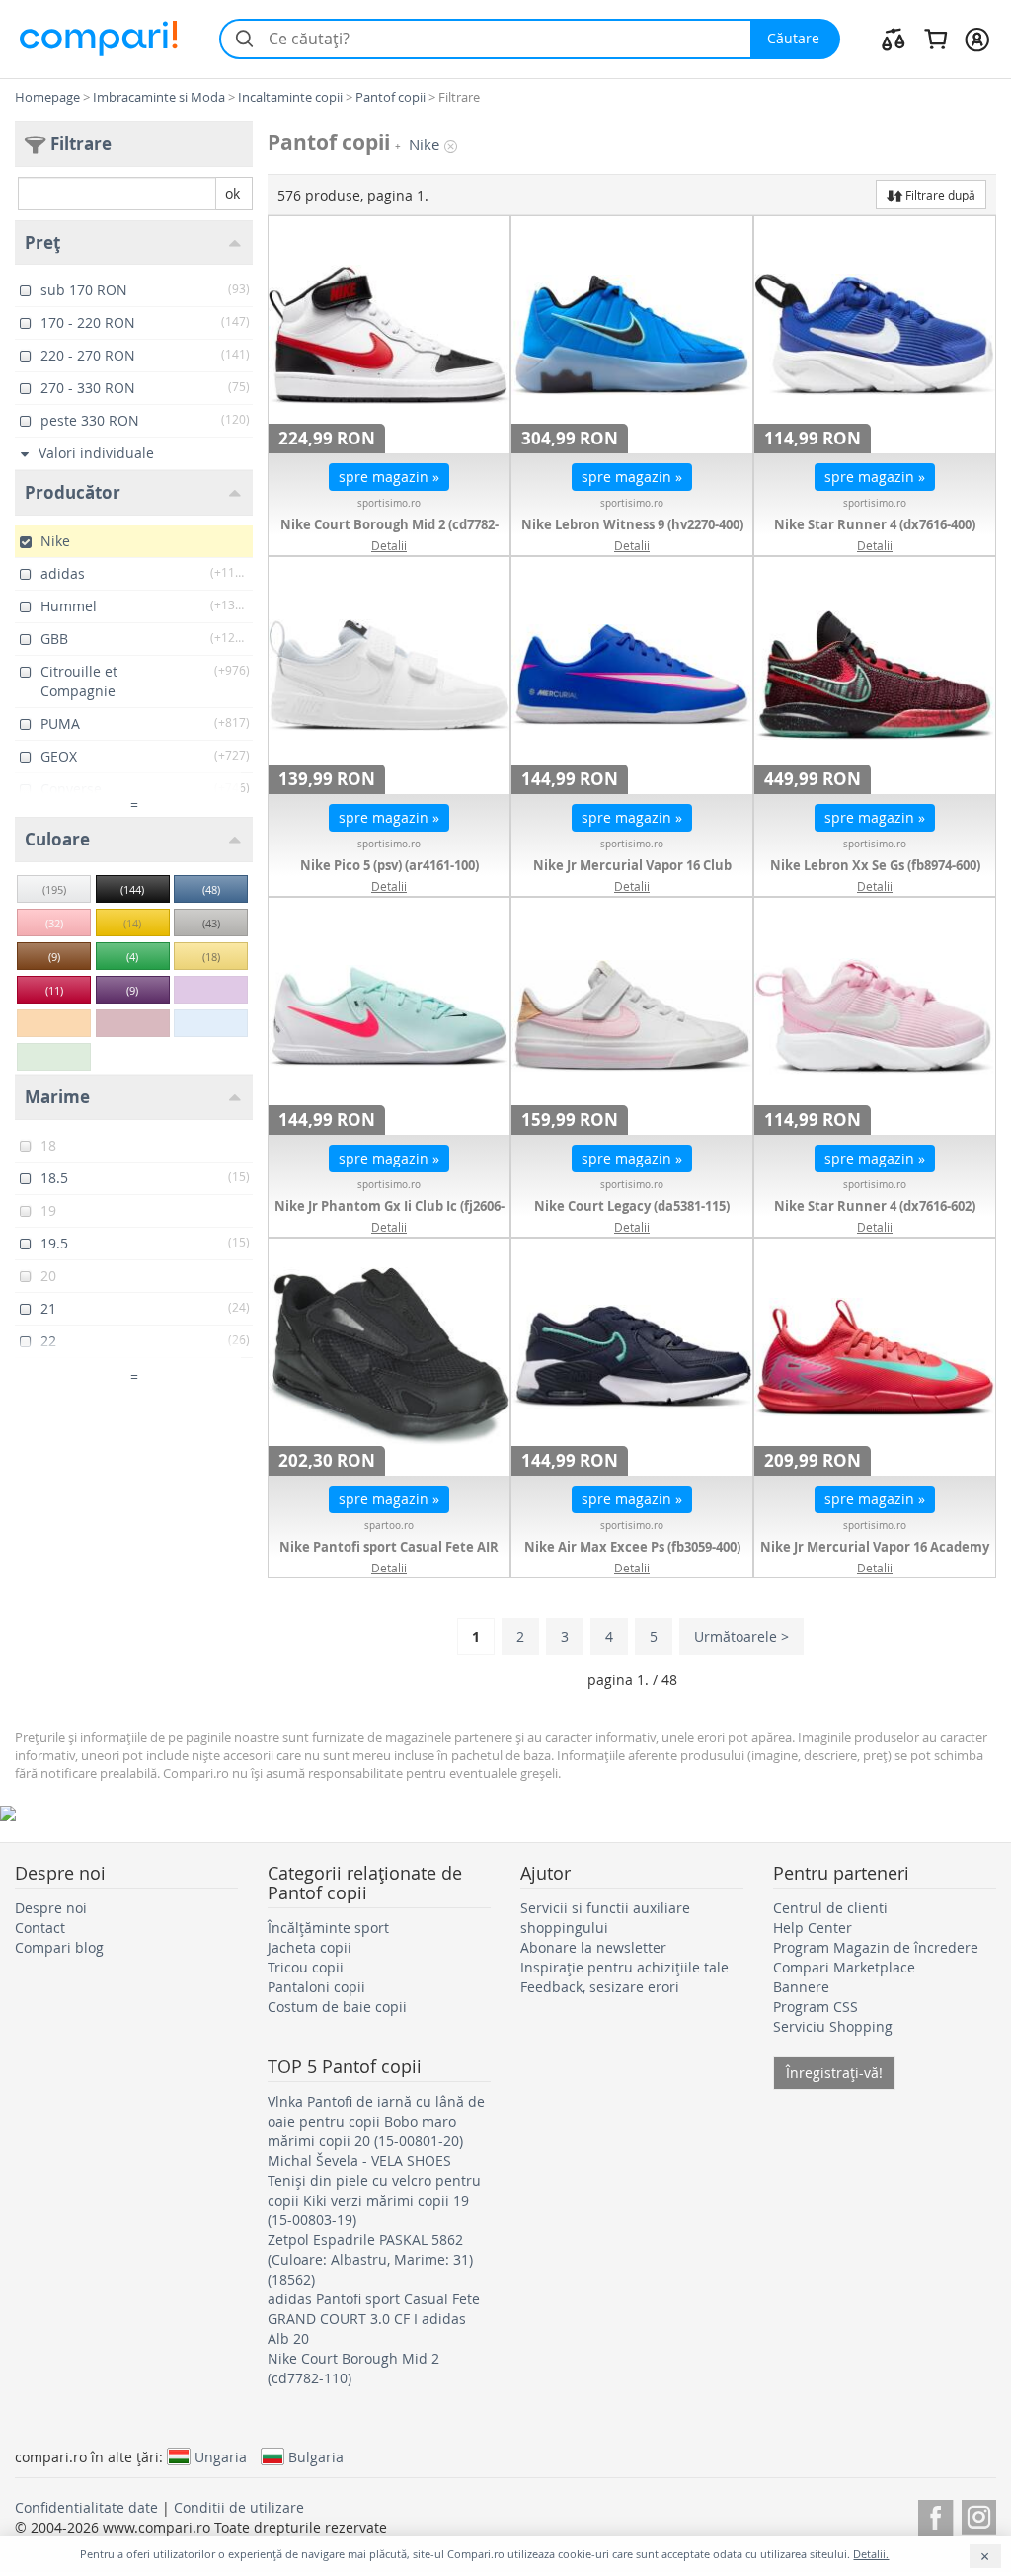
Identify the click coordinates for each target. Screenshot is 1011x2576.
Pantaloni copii (316, 1987)
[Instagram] (979, 2514)
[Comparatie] (894, 39)
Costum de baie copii (337, 2007)
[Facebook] (935, 2514)
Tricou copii (306, 1967)
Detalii (389, 545)
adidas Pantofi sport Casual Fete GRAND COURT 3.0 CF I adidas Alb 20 (374, 2319)
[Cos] (935, 39)
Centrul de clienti (830, 1908)
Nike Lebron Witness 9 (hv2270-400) (632, 524)
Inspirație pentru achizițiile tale (624, 1967)
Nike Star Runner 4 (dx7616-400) (875, 524)
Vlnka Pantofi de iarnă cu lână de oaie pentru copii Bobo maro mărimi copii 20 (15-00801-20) (376, 2121)
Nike (424, 145)
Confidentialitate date (86, 2507)
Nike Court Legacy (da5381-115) (632, 1206)
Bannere (801, 1987)
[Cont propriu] (977, 39)
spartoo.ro (389, 1526)
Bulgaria (316, 2456)
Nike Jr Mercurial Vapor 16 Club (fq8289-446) (632, 875)
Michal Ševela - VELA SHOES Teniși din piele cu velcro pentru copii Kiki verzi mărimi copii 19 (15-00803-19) (374, 2190)
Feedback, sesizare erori (600, 1987)
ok (233, 193)
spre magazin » (389, 477)
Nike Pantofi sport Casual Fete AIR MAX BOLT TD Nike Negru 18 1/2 (389, 1557)
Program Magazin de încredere (876, 1947)
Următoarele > (741, 1636)
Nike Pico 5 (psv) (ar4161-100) (389, 865)
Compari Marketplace (844, 1967)
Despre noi (51, 1908)
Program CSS (816, 2007)
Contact (40, 1928)
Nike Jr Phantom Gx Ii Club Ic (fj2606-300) (389, 1216)
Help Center (813, 1928)
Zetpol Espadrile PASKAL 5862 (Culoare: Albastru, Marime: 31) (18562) (370, 2259)
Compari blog (59, 1947)
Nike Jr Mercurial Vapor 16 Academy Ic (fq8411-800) (875, 1557)
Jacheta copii (310, 1947)
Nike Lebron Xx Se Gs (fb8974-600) (875, 865)
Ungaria (221, 2456)
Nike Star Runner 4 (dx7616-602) (875, 1206)
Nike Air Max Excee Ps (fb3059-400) (632, 1547)
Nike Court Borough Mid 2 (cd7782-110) (389, 534)
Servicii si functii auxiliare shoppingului (605, 1918)
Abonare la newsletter (593, 1947)
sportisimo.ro (389, 503)
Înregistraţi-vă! (834, 2073)
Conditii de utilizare (239, 2507)
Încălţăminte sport (328, 1928)
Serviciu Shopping (833, 2026)
